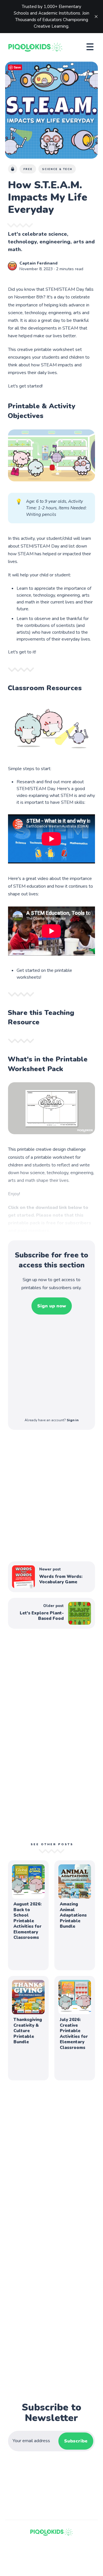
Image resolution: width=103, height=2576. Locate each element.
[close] (96, 17)
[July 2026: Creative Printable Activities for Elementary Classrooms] (75, 2028)
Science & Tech (57, 169)
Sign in (73, 1420)
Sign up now (52, 1306)
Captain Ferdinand (38, 263)
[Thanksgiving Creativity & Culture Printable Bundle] (28, 2028)
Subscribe (76, 2441)
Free (28, 169)
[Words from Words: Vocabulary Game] (51, 1577)
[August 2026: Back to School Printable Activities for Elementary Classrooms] (28, 1915)
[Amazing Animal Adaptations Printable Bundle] (75, 1915)
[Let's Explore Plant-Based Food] (51, 1613)
